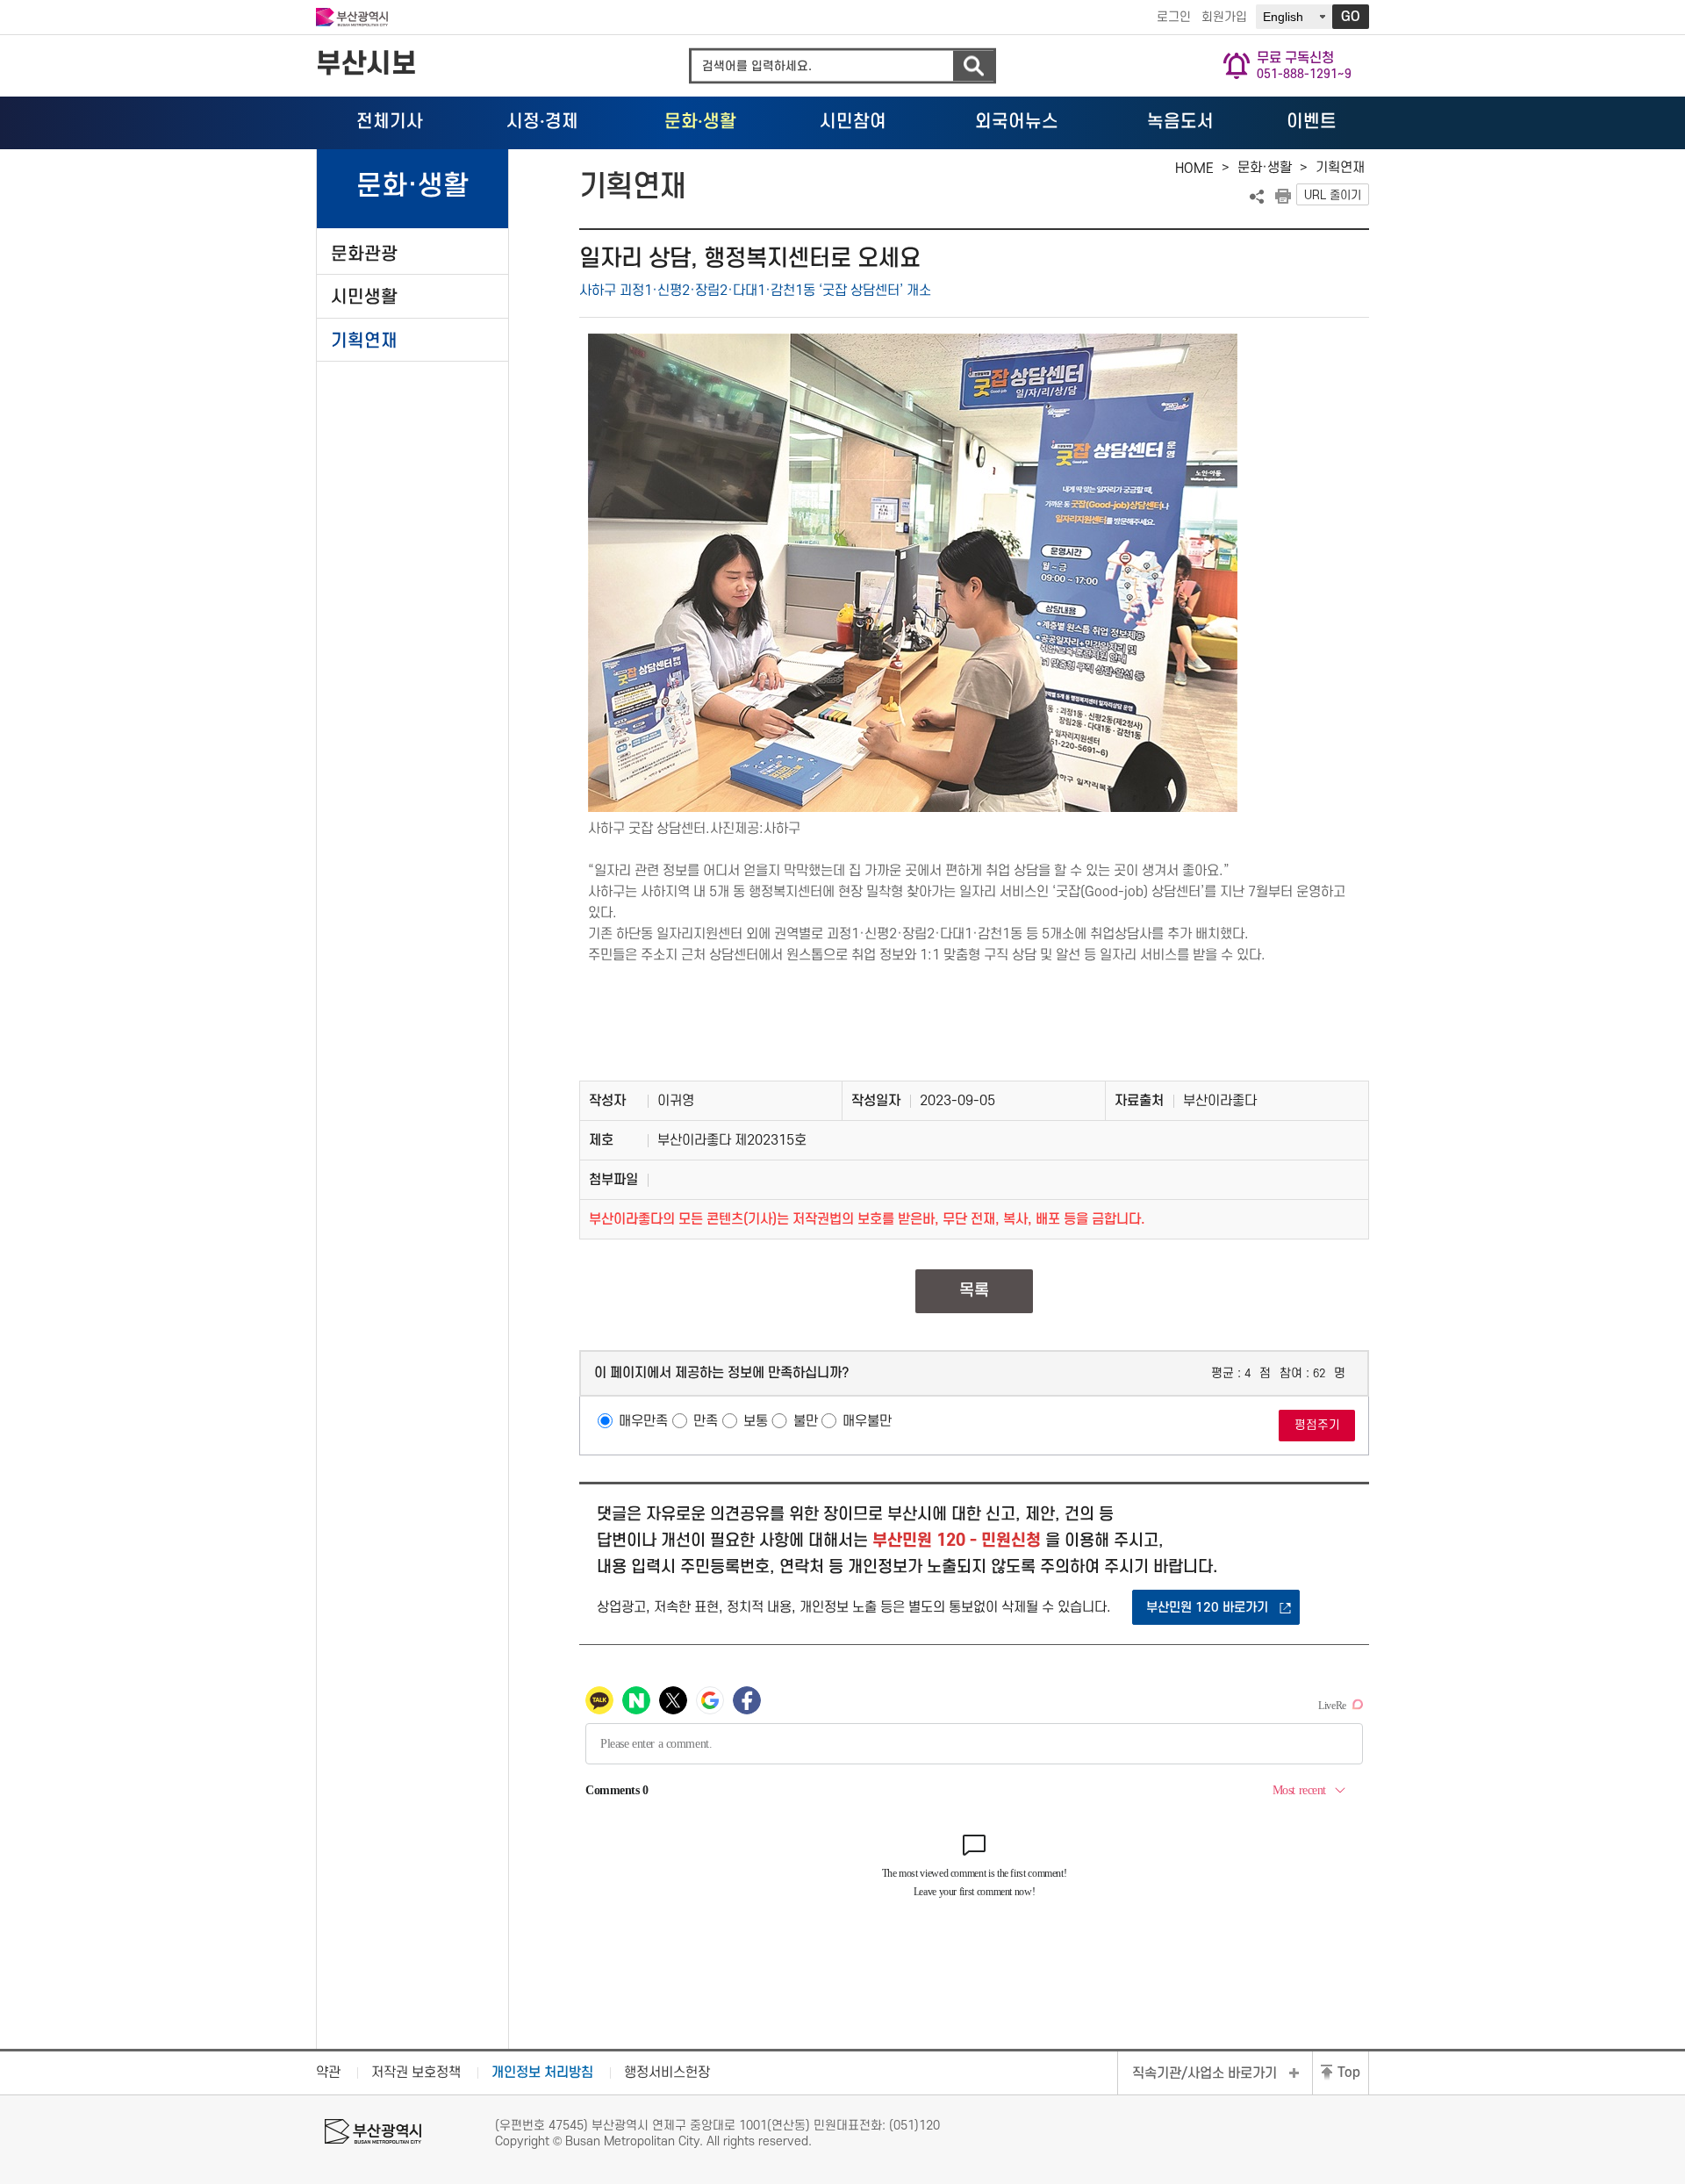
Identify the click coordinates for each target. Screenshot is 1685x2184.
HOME (1194, 169)
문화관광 (364, 254)
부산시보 (366, 65)
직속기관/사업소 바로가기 (1205, 2073)
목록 (974, 1291)
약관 (328, 2073)
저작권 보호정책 (416, 2073)
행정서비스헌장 (667, 2073)
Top (1349, 2073)
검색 (973, 66)
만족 (706, 1421)
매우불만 (867, 1421)
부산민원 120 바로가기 (1207, 1608)
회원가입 (1224, 17)
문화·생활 (1265, 168)
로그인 (1174, 17)
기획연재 (364, 341)
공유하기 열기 (1257, 197)
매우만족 (643, 1421)
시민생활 (364, 297)
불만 (806, 1421)
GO (1351, 17)
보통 (756, 1421)
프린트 (1283, 197)
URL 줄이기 (1333, 195)
